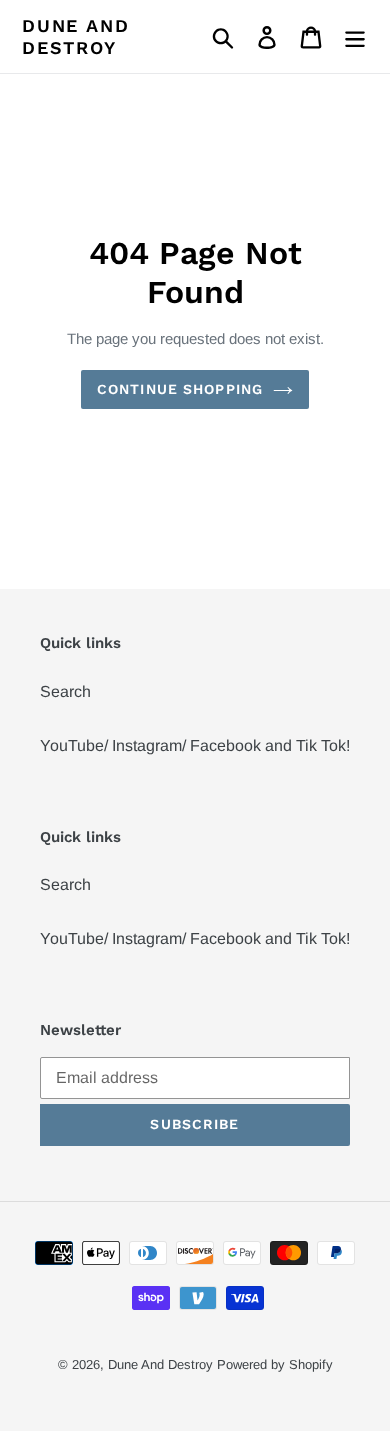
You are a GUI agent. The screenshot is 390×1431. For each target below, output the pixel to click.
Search (65, 691)
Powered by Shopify (275, 1364)
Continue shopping (180, 389)
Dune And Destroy (75, 36)
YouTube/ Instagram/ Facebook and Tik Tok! (195, 745)
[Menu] (355, 36)
